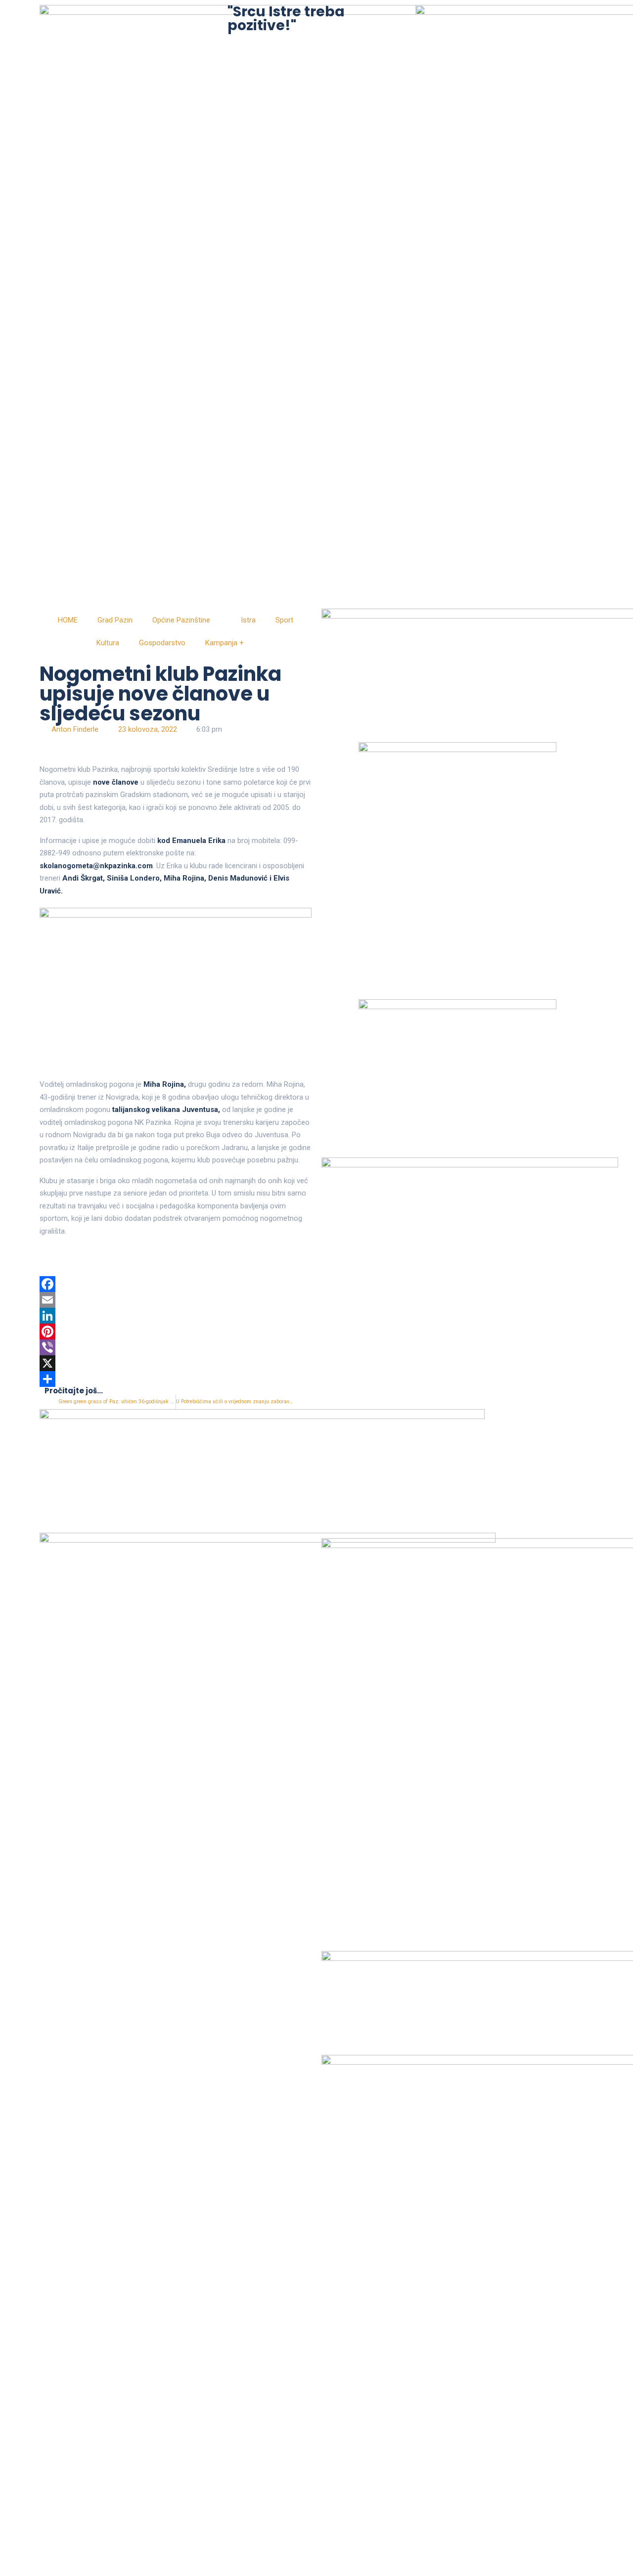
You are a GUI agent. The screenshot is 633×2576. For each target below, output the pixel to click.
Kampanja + (225, 643)
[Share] (176, 1379)
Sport (284, 620)
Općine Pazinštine (181, 620)
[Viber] (176, 1347)
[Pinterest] (176, 1332)
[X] (176, 1363)
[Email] (176, 1300)
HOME (68, 620)
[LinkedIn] (176, 1316)
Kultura (108, 643)
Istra (248, 620)
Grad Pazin (115, 620)
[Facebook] (176, 1284)
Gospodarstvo (162, 643)
